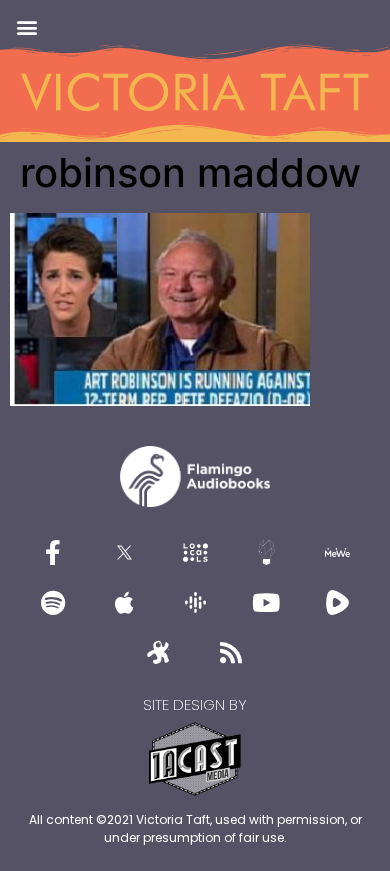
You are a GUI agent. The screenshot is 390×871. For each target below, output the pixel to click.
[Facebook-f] (53, 552)
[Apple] (124, 602)
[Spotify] (53, 602)
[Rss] (231, 652)
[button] (26, 26)
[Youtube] (266, 602)
